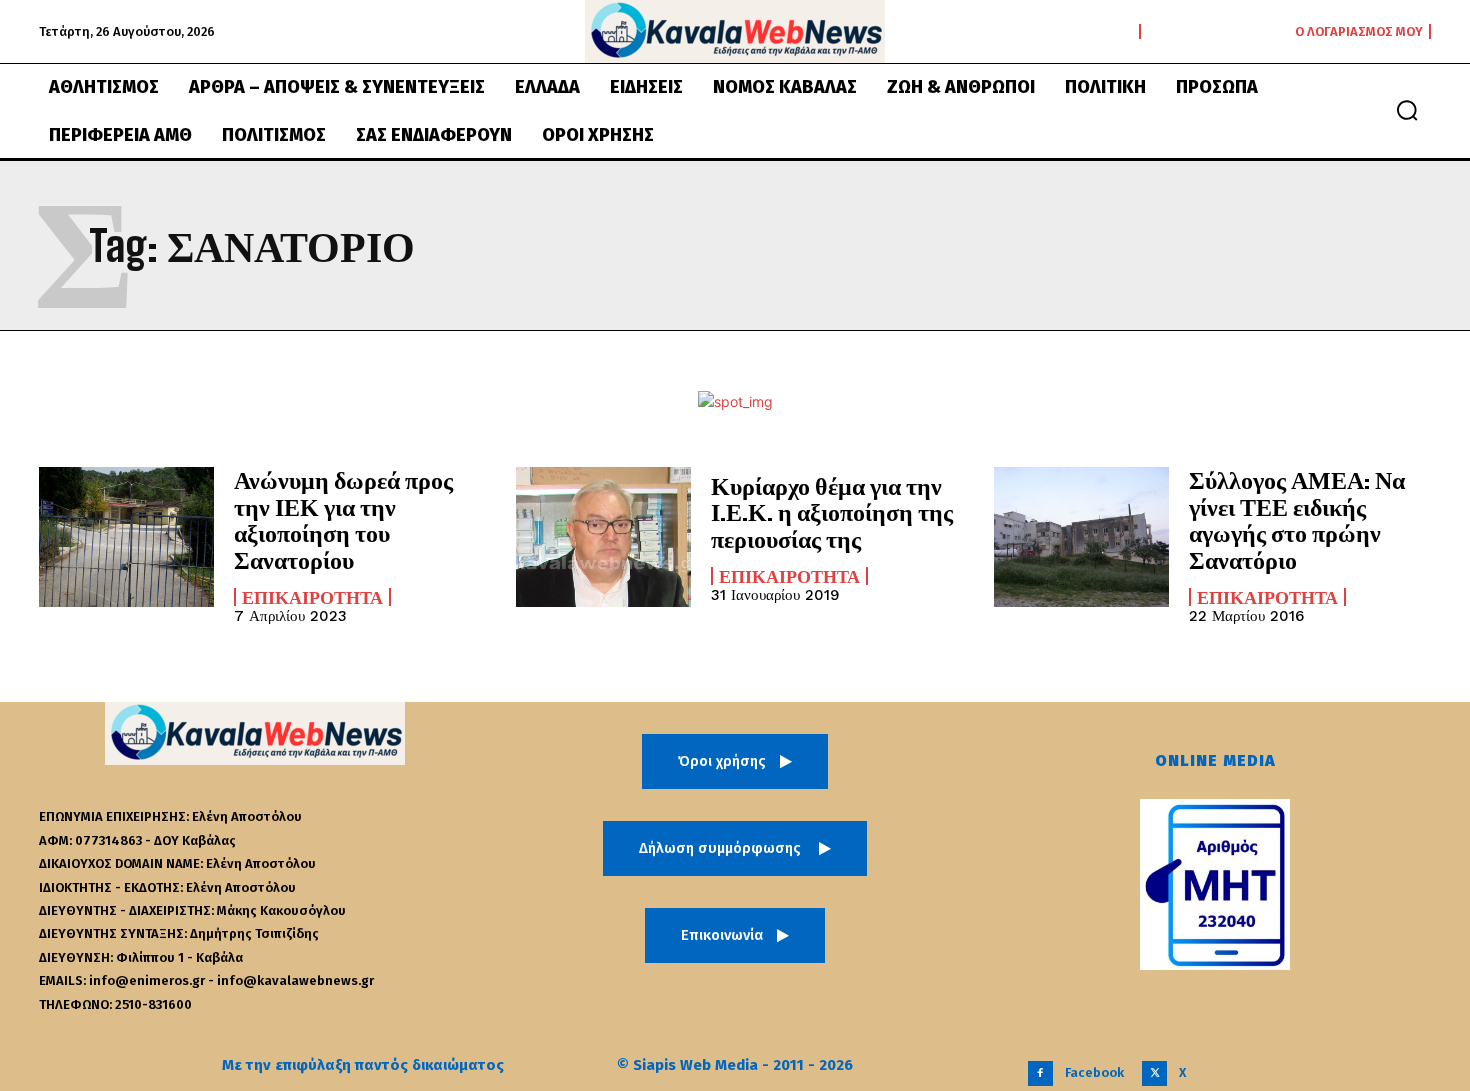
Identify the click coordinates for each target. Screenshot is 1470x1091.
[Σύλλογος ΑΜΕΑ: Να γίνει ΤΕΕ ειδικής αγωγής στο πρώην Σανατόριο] (1081, 537)
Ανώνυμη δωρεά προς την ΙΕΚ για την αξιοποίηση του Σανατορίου (343, 519)
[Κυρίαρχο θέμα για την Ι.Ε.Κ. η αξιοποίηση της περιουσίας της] (603, 537)
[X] (1154, 1073)
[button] (1407, 110)
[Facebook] (1040, 1073)
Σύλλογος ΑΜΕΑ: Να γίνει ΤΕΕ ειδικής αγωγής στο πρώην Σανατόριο (1297, 519)
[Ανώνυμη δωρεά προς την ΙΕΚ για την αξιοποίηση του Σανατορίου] (126, 537)
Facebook (1094, 1072)
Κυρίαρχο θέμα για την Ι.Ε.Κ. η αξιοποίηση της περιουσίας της (832, 512)
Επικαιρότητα (312, 597)
